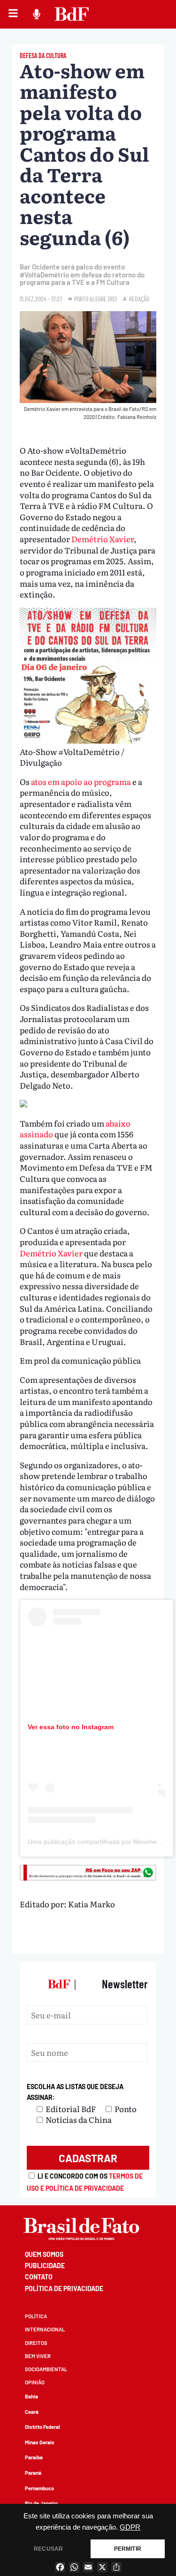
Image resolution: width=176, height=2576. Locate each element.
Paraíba (34, 2457)
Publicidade (45, 2266)
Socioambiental (46, 2369)
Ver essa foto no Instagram (71, 1727)
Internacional (45, 2329)
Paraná (33, 2473)
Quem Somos (44, 2254)
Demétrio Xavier (103, 539)
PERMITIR (128, 2549)
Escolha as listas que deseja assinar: (75, 2092)
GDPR (130, 2527)
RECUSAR (48, 2549)
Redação (139, 299)
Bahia (31, 2396)
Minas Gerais (40, 2442)
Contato (39, 2277)
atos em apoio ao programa (81, 781)
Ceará (32, 2412)
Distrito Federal (42, 2427)
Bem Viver (38, 2356)
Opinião (35, 2382)
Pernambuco (39, 2488)
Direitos (36, 2343)
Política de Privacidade (64, 2289)
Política (36, 2316)
